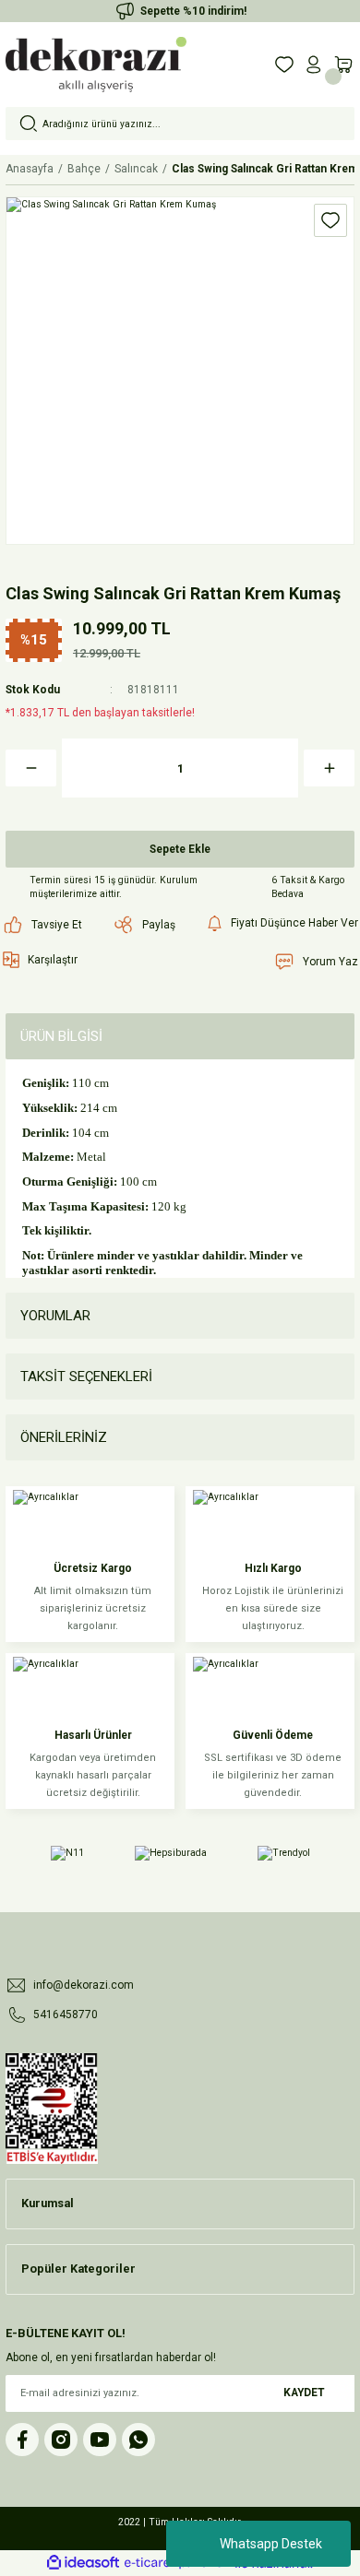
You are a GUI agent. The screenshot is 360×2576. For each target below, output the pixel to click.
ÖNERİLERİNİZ (64, 1437)
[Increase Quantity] (329, 768)
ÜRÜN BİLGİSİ (61, 1036)
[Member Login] (314, 65)
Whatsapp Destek (271, 2544)
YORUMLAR (55, 1316)
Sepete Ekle (180, 849)
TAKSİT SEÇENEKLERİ (86, 1377)
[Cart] (343, 65)
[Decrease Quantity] (31, 768)
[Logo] (96, 65)
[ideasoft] (83, 2563)
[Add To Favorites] (330, 220)
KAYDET (304, 2393)
